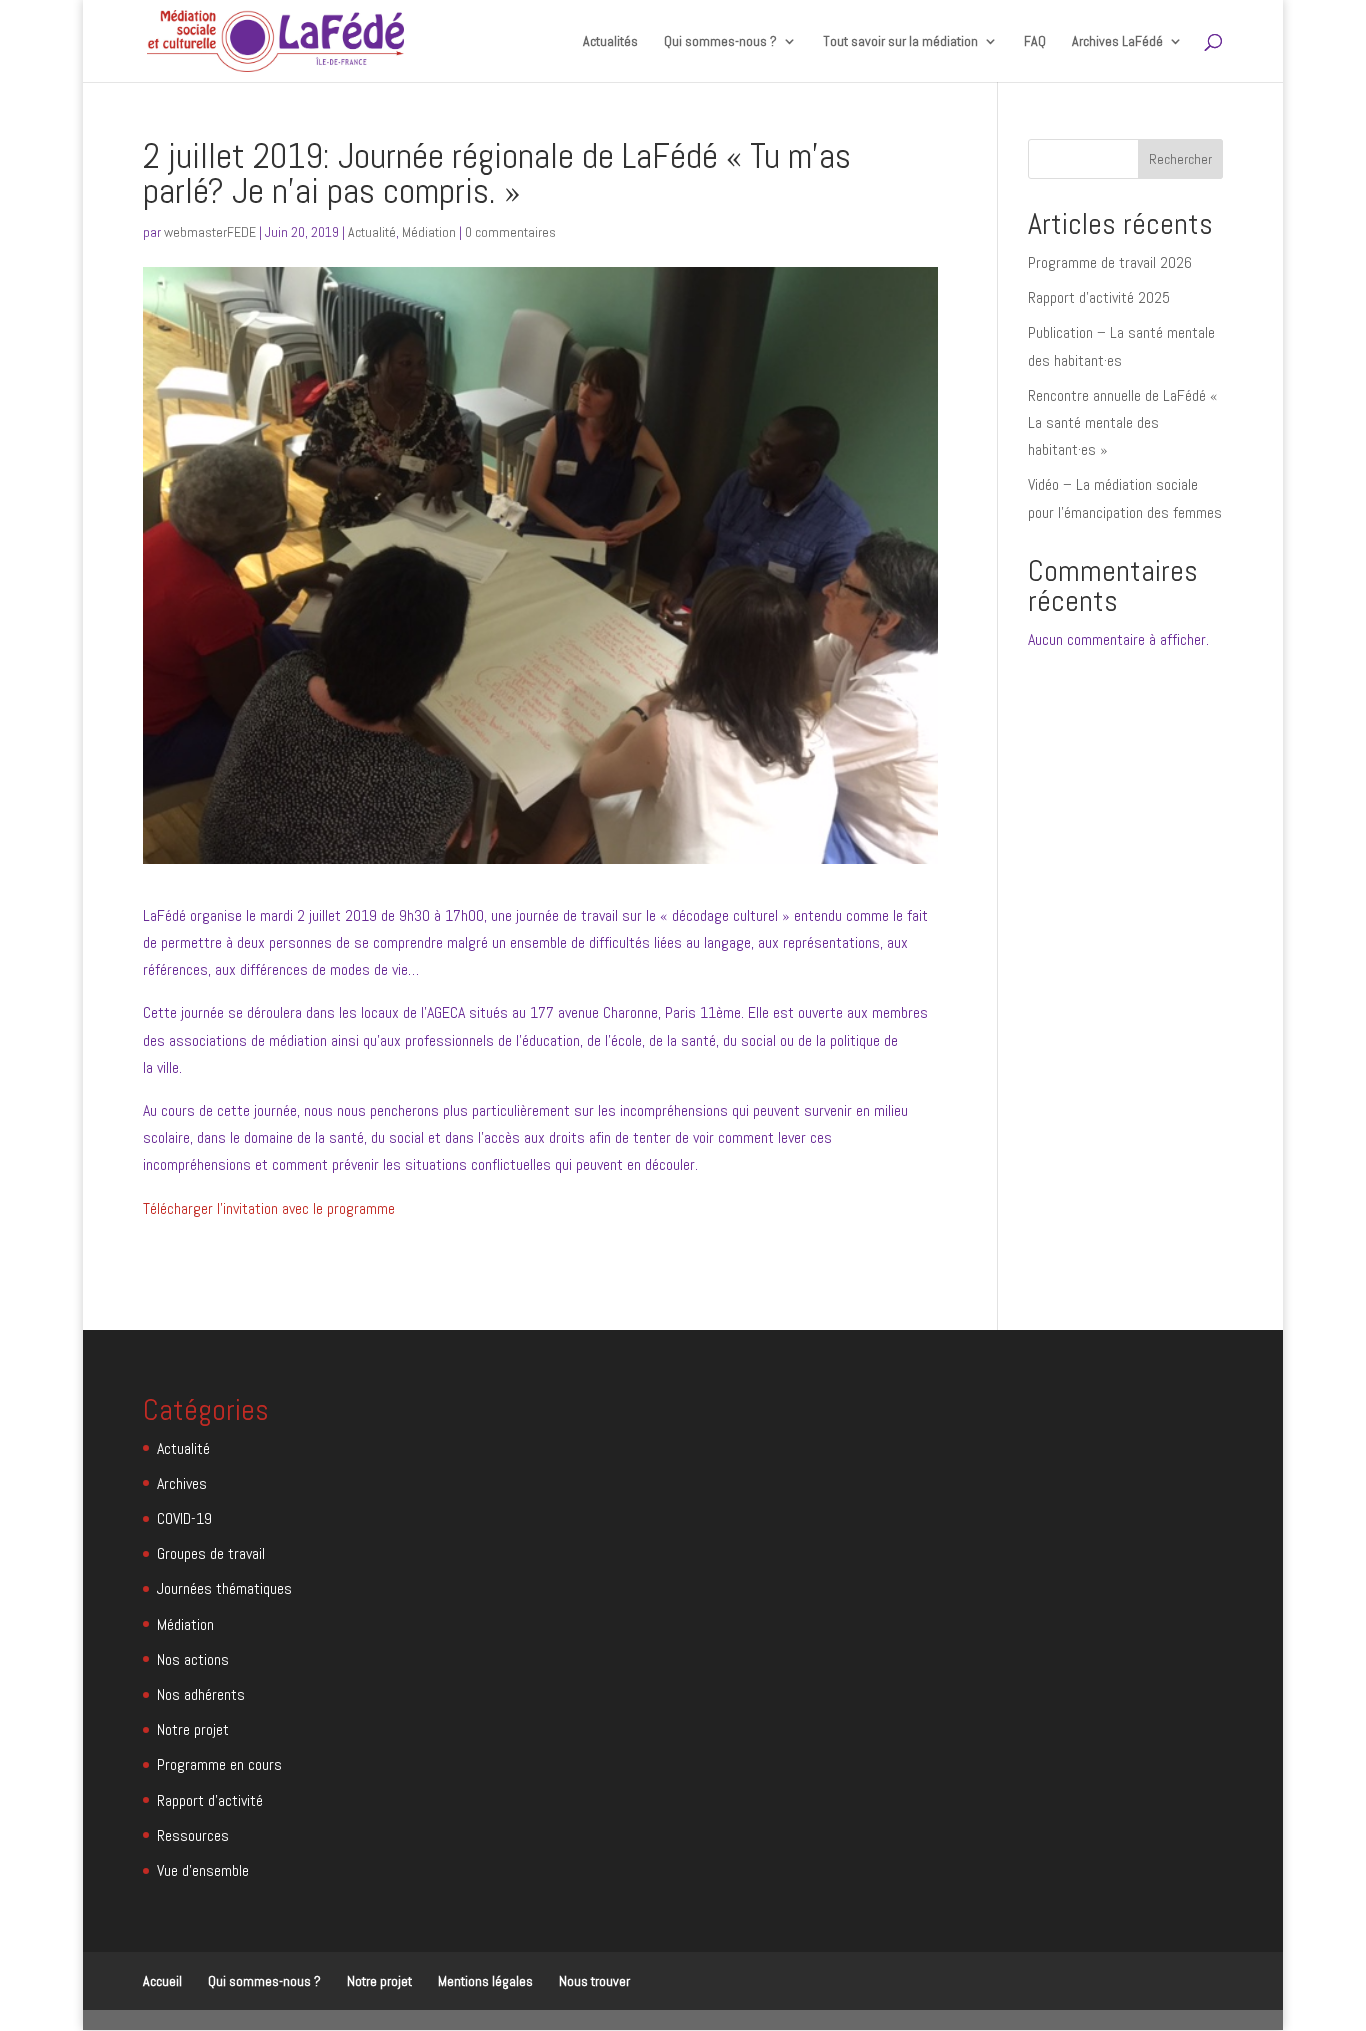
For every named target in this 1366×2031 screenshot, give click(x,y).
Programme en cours (219, 1764)
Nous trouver (594, 1981)
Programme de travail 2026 (1110, 262)
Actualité (372, 232)
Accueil (162, 1981)
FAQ (1035, 42)
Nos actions (193, 1659)
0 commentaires (510, 232)
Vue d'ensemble (203, 1870)
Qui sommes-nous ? (264, 1981)
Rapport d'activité (210, 1800)
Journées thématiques (224, 1588)
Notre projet (193, 1729)
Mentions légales (485, 1981)
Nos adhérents (201, 1694)
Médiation (429, 232)
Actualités (610, 42)
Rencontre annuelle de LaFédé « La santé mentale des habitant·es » (1123, 422)
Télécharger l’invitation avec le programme (269, 1208)
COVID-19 (184, 1518)
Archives (182, 1483)
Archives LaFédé (1117, 42)
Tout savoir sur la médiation (900, 42)
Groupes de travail (211, 1553)
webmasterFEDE (210, 232)
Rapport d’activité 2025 (1099, 297)
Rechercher (1180, 159)
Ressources (193, 1835)
